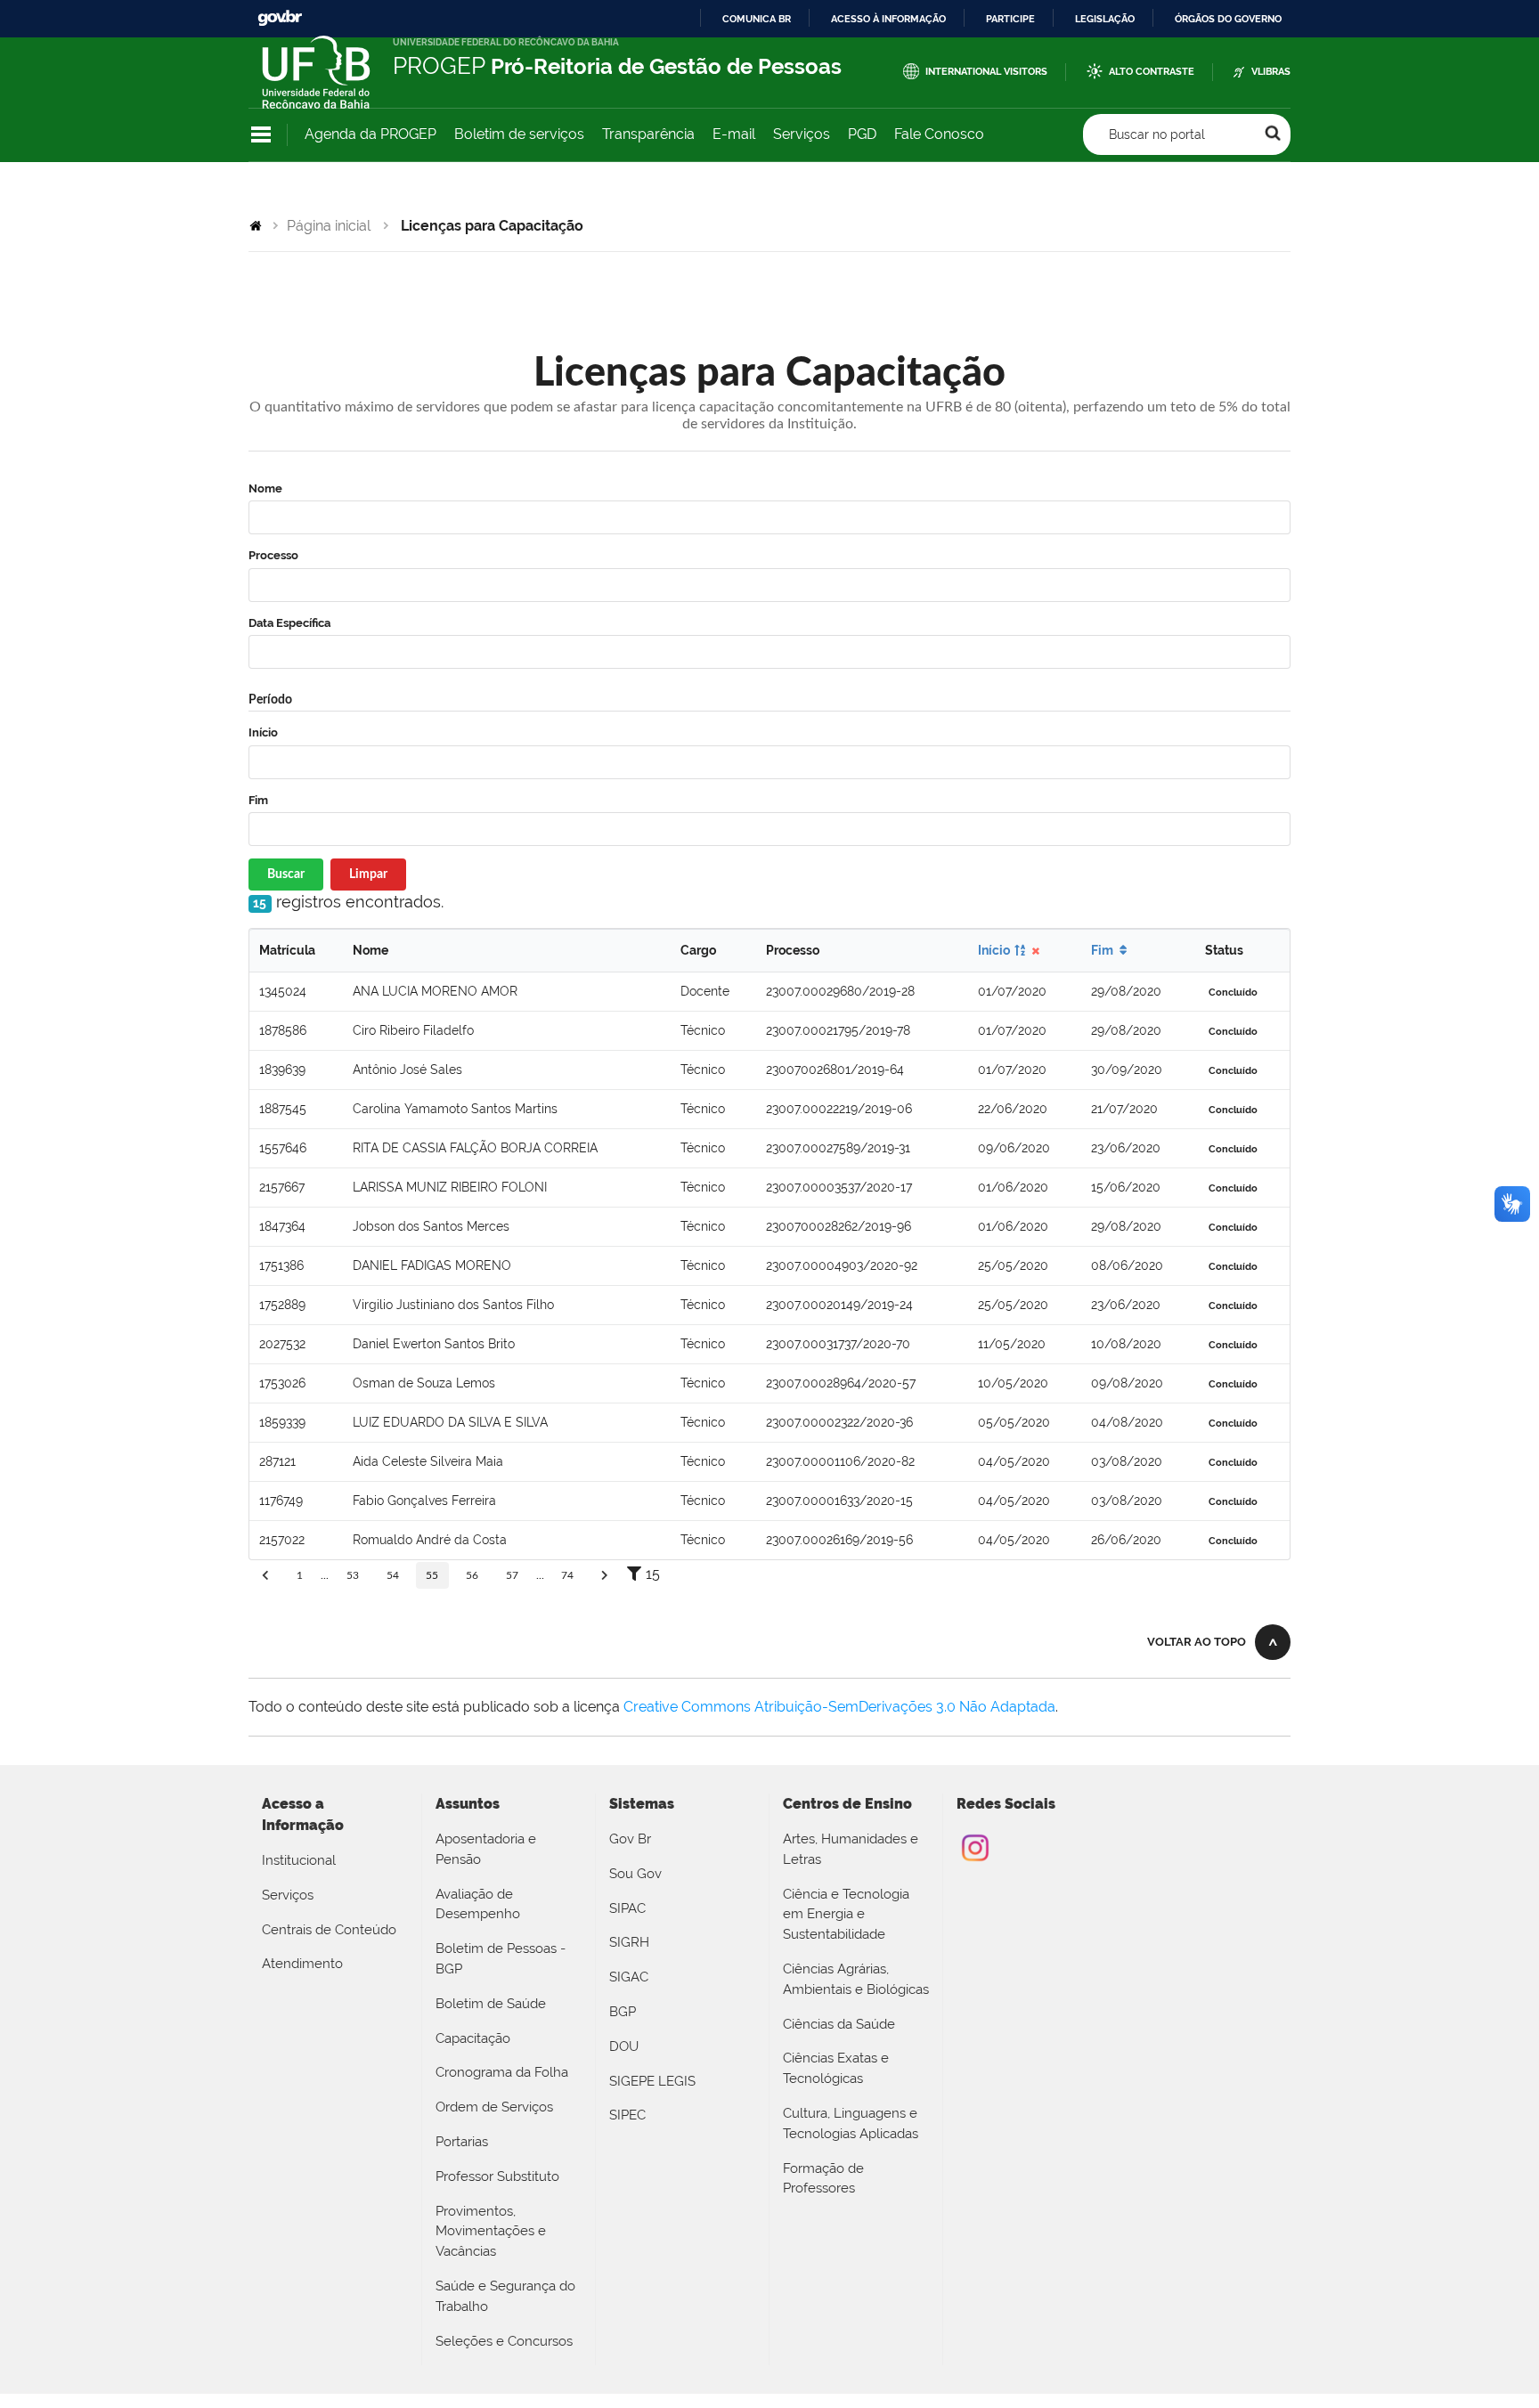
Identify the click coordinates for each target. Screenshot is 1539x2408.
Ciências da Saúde (839, 2024)
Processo (273, 555)
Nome (265, 488)
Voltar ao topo (1197, 1642)
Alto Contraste (1152, 72)
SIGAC (629, 1977)
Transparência (648, 134)
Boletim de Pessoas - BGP (501, 1959)
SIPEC (627, 2115)
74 (567, 1575)
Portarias (462, 2142)
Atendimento (302, 1964)
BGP (623, 2012)
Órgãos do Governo (1228, 19)
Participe (1010, 19)
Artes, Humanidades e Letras (851, 1849)
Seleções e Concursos (504, 2341)
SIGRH (629, 1942)
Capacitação (473, 2038)
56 (472, 1575)
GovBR (280, 18)
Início (263, 732)
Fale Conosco (939, 134)
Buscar (286, 875)
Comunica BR (757, 19)
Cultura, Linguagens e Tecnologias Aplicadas (851, 2123)
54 (393, 1575)
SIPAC (627, 1908)
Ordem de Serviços (494, 2107)
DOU (624, 2046)
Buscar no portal (1157, 134)
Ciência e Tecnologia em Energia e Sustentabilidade (846, 1915)
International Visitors (986, 72)
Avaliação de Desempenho (478, 1904)
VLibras (1271, 72)
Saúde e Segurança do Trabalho (505, 2296)
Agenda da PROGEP (370, 134)
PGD (862, 134)
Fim (258, 800)
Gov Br (630, 1839)
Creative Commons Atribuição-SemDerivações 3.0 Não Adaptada (839, 1707)
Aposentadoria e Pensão (486, 1849)
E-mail (734, 134)
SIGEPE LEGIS (652, 2081)
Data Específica (289, 623)
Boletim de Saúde (491, 2004)
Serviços (802, 134)
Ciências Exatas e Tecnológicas (836, 2068)
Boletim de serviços (519, 134)
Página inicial (329, 226)
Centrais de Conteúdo (329, 1930)
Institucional (299, 1860)
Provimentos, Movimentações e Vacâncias (491, 2232)
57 (512, 1575)
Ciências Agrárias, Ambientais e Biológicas (856, 1979)
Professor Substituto (497, 2176)
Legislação (1105, 19)
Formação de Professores (823, 2179)
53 (353, 1575)
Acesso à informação (888, 19)
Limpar (368, 875)
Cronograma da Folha (502, 2072)
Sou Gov (635, 1874)
